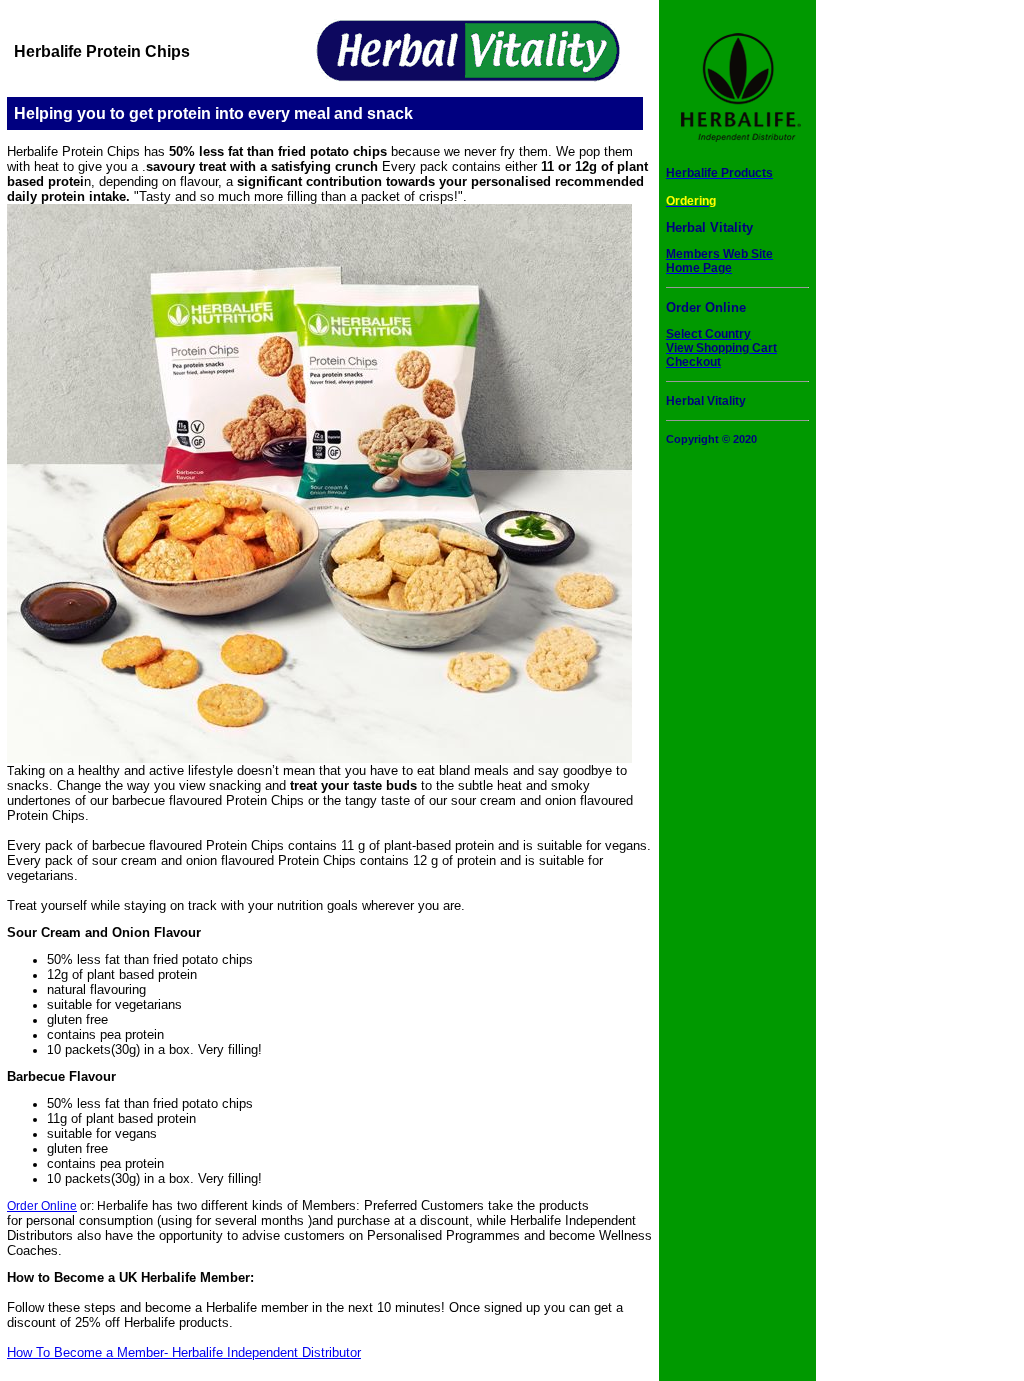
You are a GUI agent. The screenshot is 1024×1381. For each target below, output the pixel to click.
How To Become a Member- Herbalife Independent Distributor (184, 1352)
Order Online (42, 1206)
